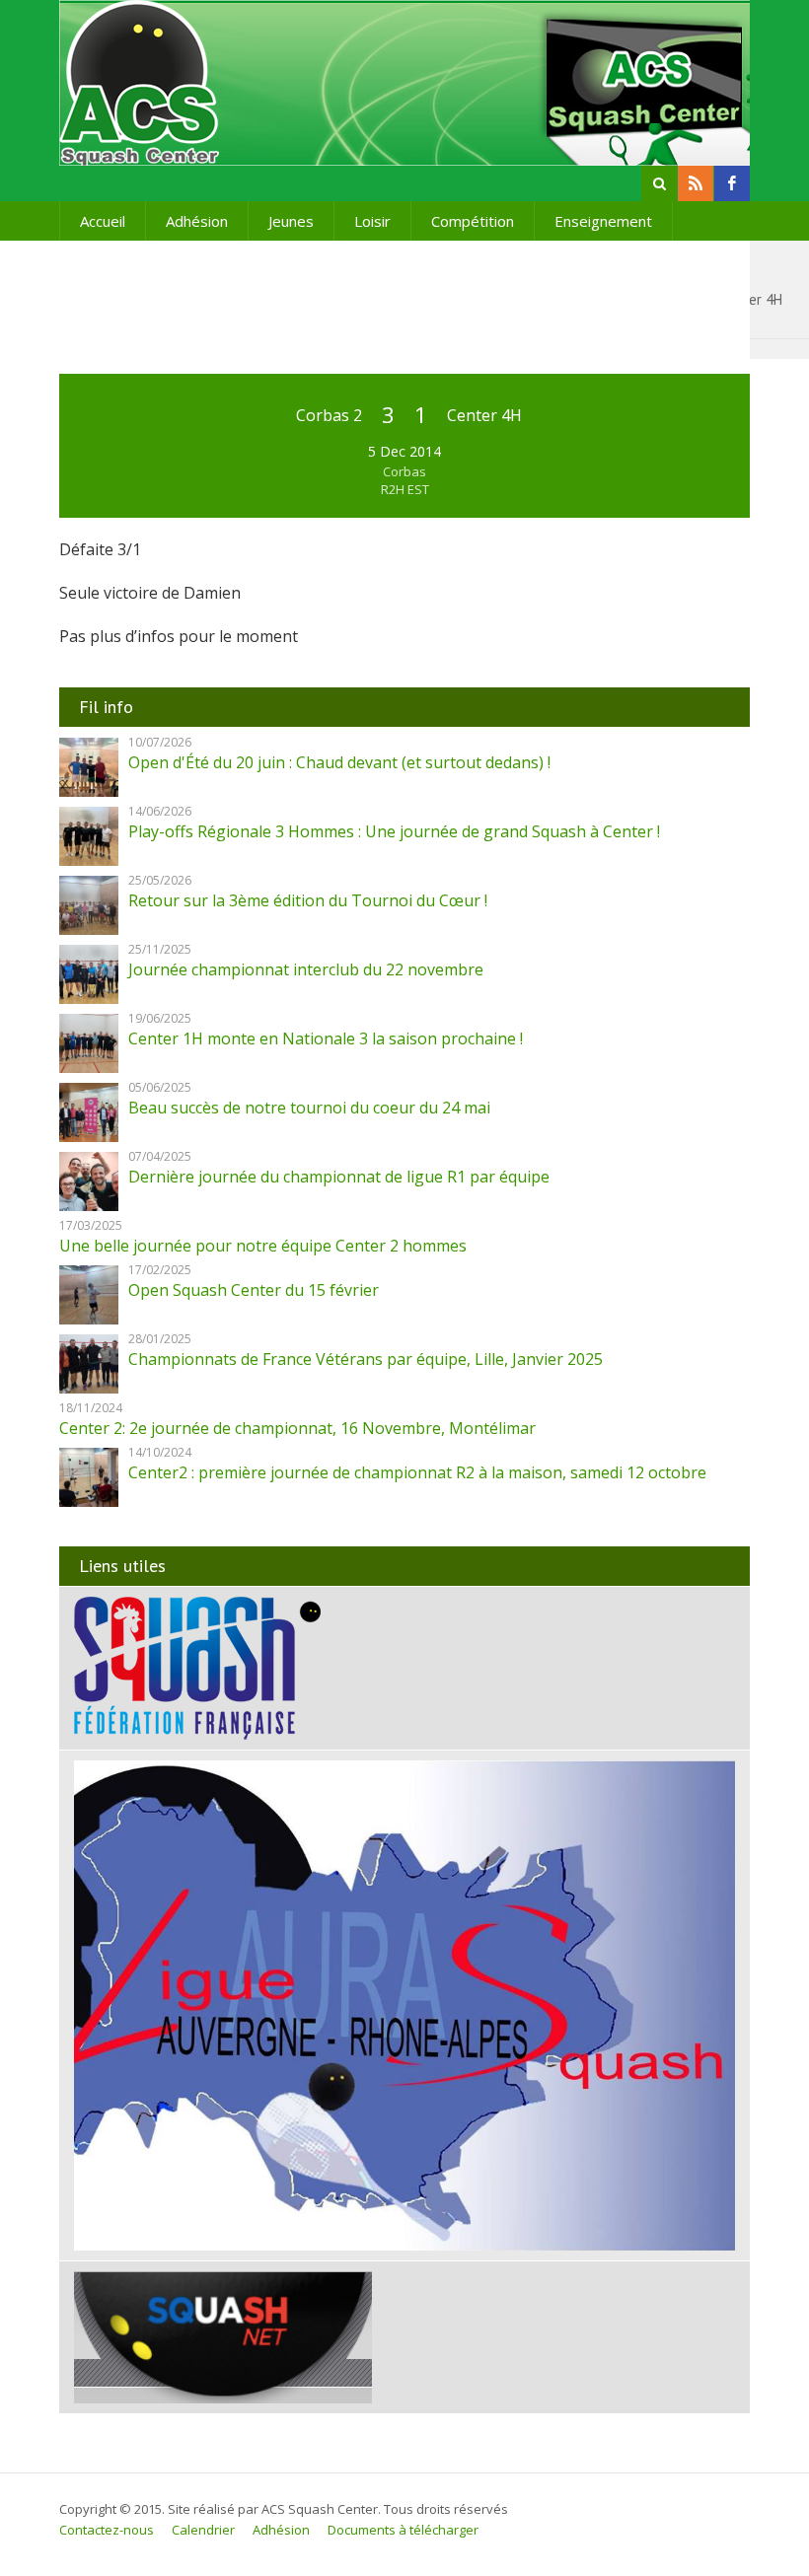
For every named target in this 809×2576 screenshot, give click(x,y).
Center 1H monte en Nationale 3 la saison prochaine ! (326, 1038)
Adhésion (197, 221)
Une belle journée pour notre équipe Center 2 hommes (263, 1246)
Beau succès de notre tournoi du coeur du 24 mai (309, 1108)
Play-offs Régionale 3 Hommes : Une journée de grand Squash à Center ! (394, 831)
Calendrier (203, 2530)
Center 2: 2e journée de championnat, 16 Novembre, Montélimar (297, 1428)
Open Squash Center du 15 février (254, 1290)
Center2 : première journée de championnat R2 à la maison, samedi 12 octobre (417, 1472)
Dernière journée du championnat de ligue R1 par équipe (339, 1177)
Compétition (473, 221)
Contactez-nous (107, 2530)
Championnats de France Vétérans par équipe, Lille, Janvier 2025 (366, 1359)
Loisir (372, 221)
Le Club (219, 260)
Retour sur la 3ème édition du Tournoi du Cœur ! (308, 900)
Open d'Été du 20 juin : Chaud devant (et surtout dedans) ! (339, 762)
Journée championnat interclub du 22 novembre (306, 969)
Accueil (103, 221)
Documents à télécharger (403, 2530)
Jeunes (291, 221)
